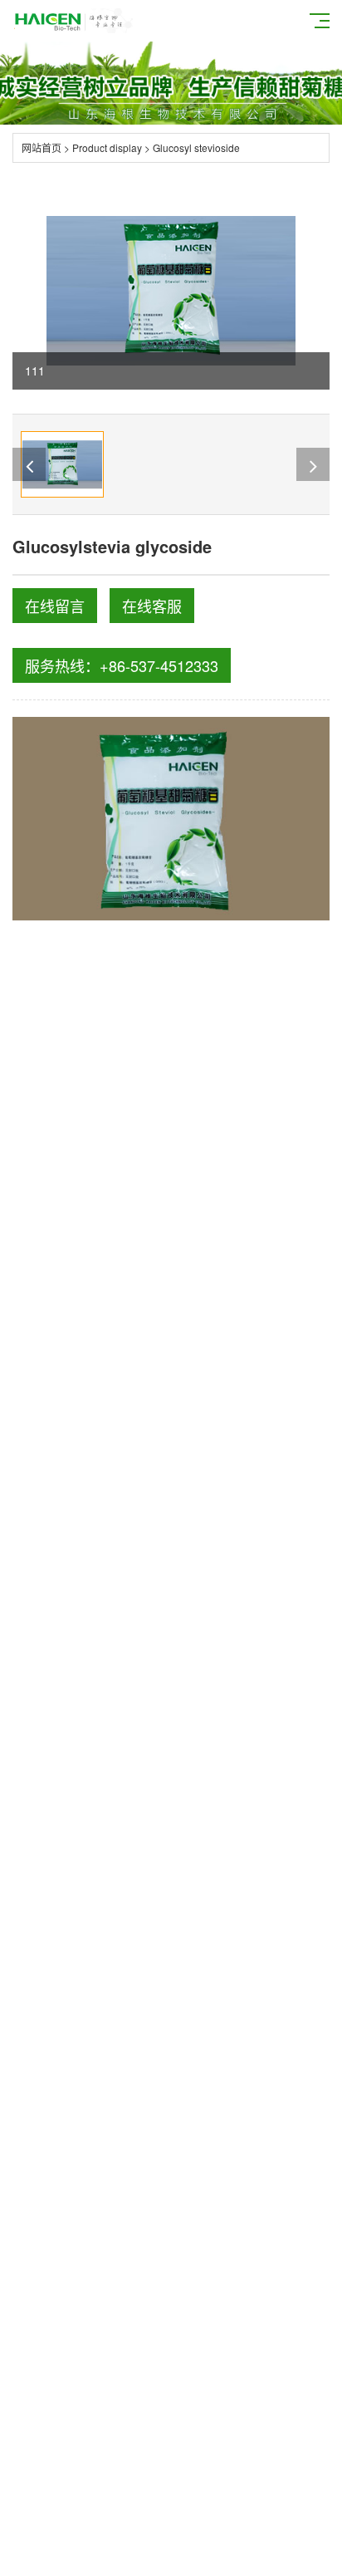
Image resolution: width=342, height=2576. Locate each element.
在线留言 (55, 606)
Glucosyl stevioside (196, 147)
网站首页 (42, 147)
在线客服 (152, 606)
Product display (107, 147)
